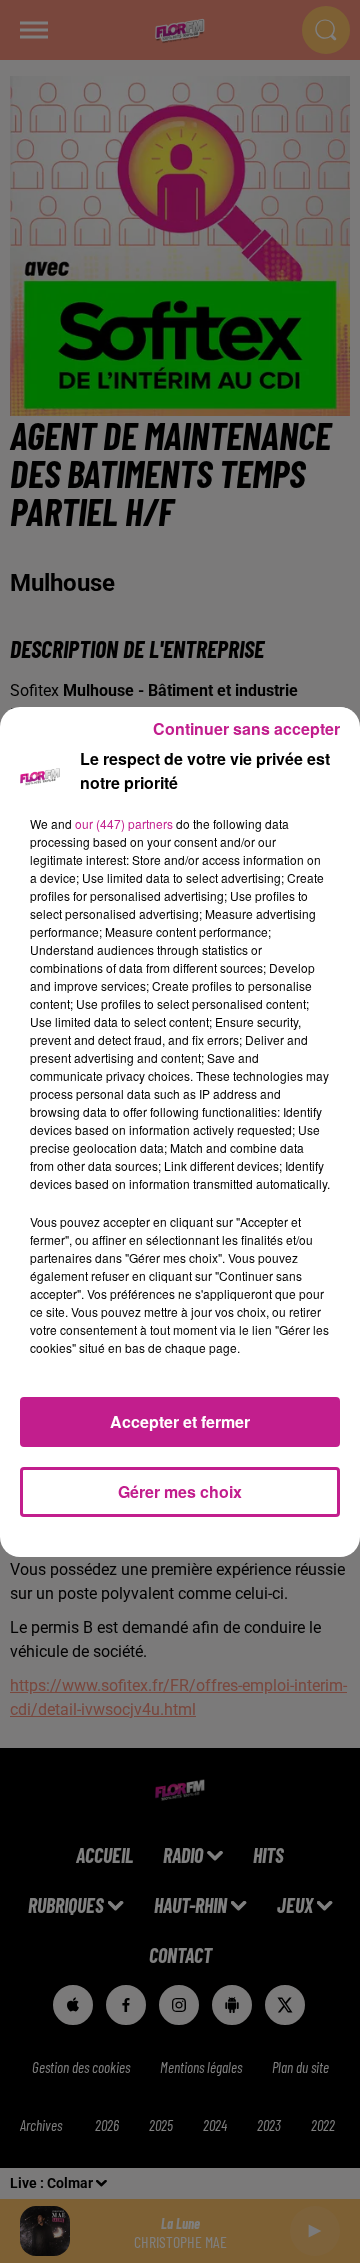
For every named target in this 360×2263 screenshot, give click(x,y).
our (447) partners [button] (124, 823)
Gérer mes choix (180, 1491)
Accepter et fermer (180, 1421)
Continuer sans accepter (246, 728)
